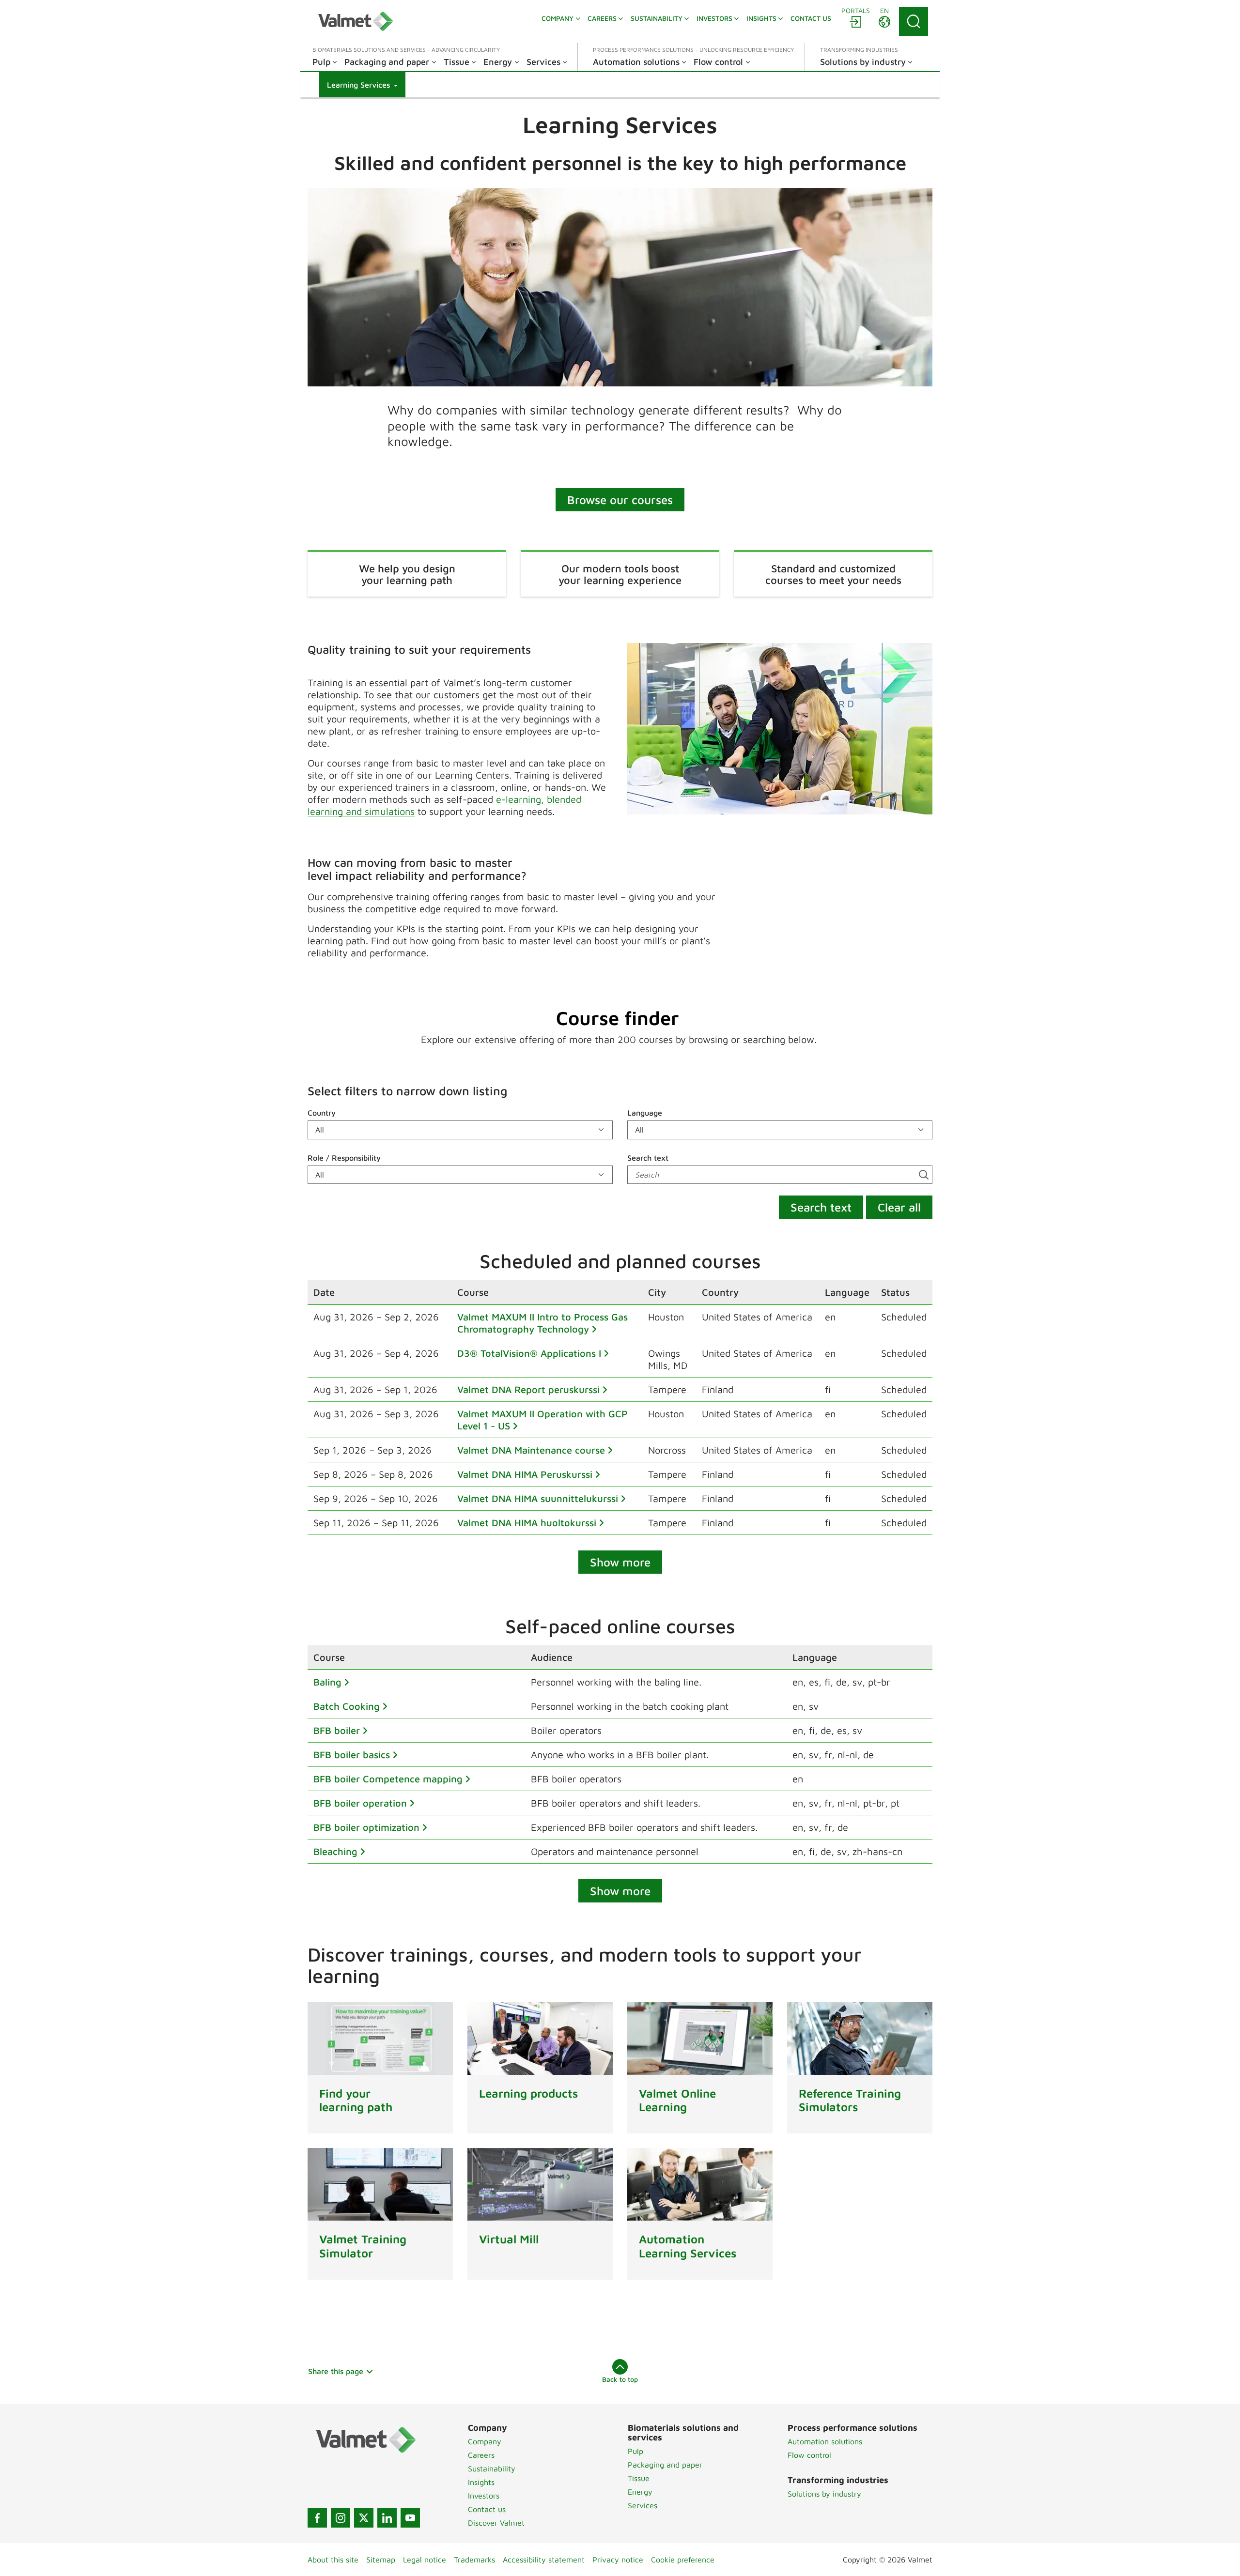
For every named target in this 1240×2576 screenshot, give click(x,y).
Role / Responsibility (344, 1158)
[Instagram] (341, 2518)
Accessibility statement (544, 2560)
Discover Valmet (496, 2523)
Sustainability (492, 2469)
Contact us (487, 2509)
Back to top (620, 2379)
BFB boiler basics (352, 1755)
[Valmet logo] (356, 21)
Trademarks (474, 2560)
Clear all (899, 1207)
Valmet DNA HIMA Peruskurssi (525, 1474)
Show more (620, 1562)
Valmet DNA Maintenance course (531, 1450)
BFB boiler (337, 1730)
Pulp (635, 2451)
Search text (648, 1158)
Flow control (809, 2455)
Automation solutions (825, 2441)
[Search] (914, 21)
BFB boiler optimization (366, 1827)
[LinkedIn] (387, 2518)
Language (645, 1113)
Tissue (639, 2478)
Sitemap (381, 2560)
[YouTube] (410, 2518)
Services (643, 2505)
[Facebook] (317, 2518)
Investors (484, 2496)
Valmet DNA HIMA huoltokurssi (527, 1523)
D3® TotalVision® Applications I (529, 1353)
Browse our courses (620, 500)
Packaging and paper (665, 2465)
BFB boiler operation (360, 1803)
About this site (333, 2560)
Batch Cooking (347, 1706)
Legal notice (425, 2560)
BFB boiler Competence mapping (388, 1779)
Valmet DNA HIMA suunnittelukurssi (538, 1498)
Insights (481, 2482)
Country (322, 1113)
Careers (481, 2455)
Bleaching (335, 1851)
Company (485, 2441)
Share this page (336, 2371)
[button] (362, 85)
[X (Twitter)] (364, 2518)
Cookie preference (683, 2560)
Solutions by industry (824, 2494)
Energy (640, 2492)
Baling (327, 1682)
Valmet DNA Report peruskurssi (528, 1389)
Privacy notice (618, 2560)
